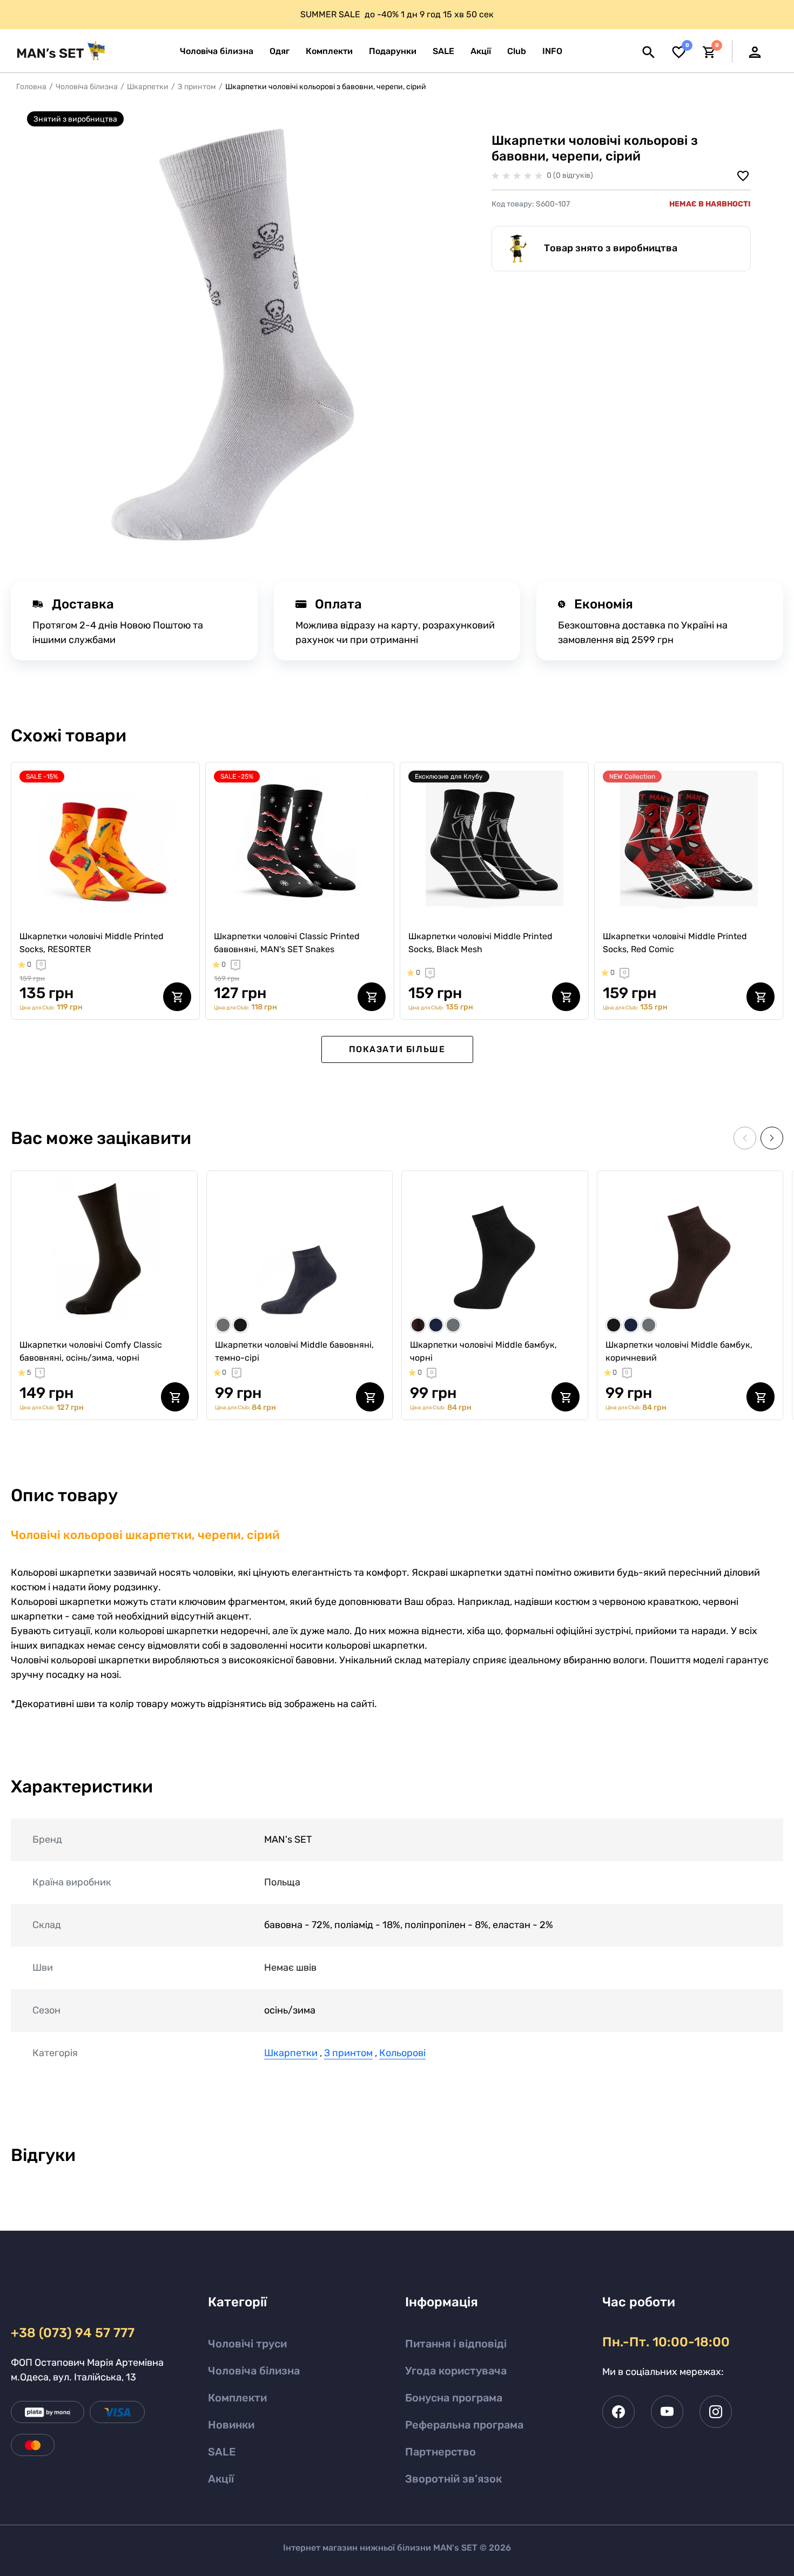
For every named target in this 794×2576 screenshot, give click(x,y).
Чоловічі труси (247, 2344)
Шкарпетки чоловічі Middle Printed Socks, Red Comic (675, 943)
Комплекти (237, 2398)
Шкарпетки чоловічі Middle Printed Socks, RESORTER (92, 943)
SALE (222, 2452)
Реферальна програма (464, 2425)
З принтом (197, 87)
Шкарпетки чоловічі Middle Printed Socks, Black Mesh (480, 943)
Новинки (231, 2425)
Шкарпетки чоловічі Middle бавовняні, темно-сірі (294, 1351)
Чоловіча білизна (87, 87)
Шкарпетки (148, 87)
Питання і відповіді (456, 2344)
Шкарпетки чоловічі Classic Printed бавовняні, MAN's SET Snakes (287, 943)
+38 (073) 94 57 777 (73, 2333)
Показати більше (397, 1049)
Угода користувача (456, 2371)
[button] (552, 51)
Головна (31, 87)
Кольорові (402, 2053)
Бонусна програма (454, 2398)
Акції (221, 2479)
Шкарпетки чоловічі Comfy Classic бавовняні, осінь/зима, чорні (91, 1351)
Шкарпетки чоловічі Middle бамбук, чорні (483, 1351)
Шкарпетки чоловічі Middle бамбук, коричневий (679, 1351)
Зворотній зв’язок (453, 2479)
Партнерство (440, 2452)
